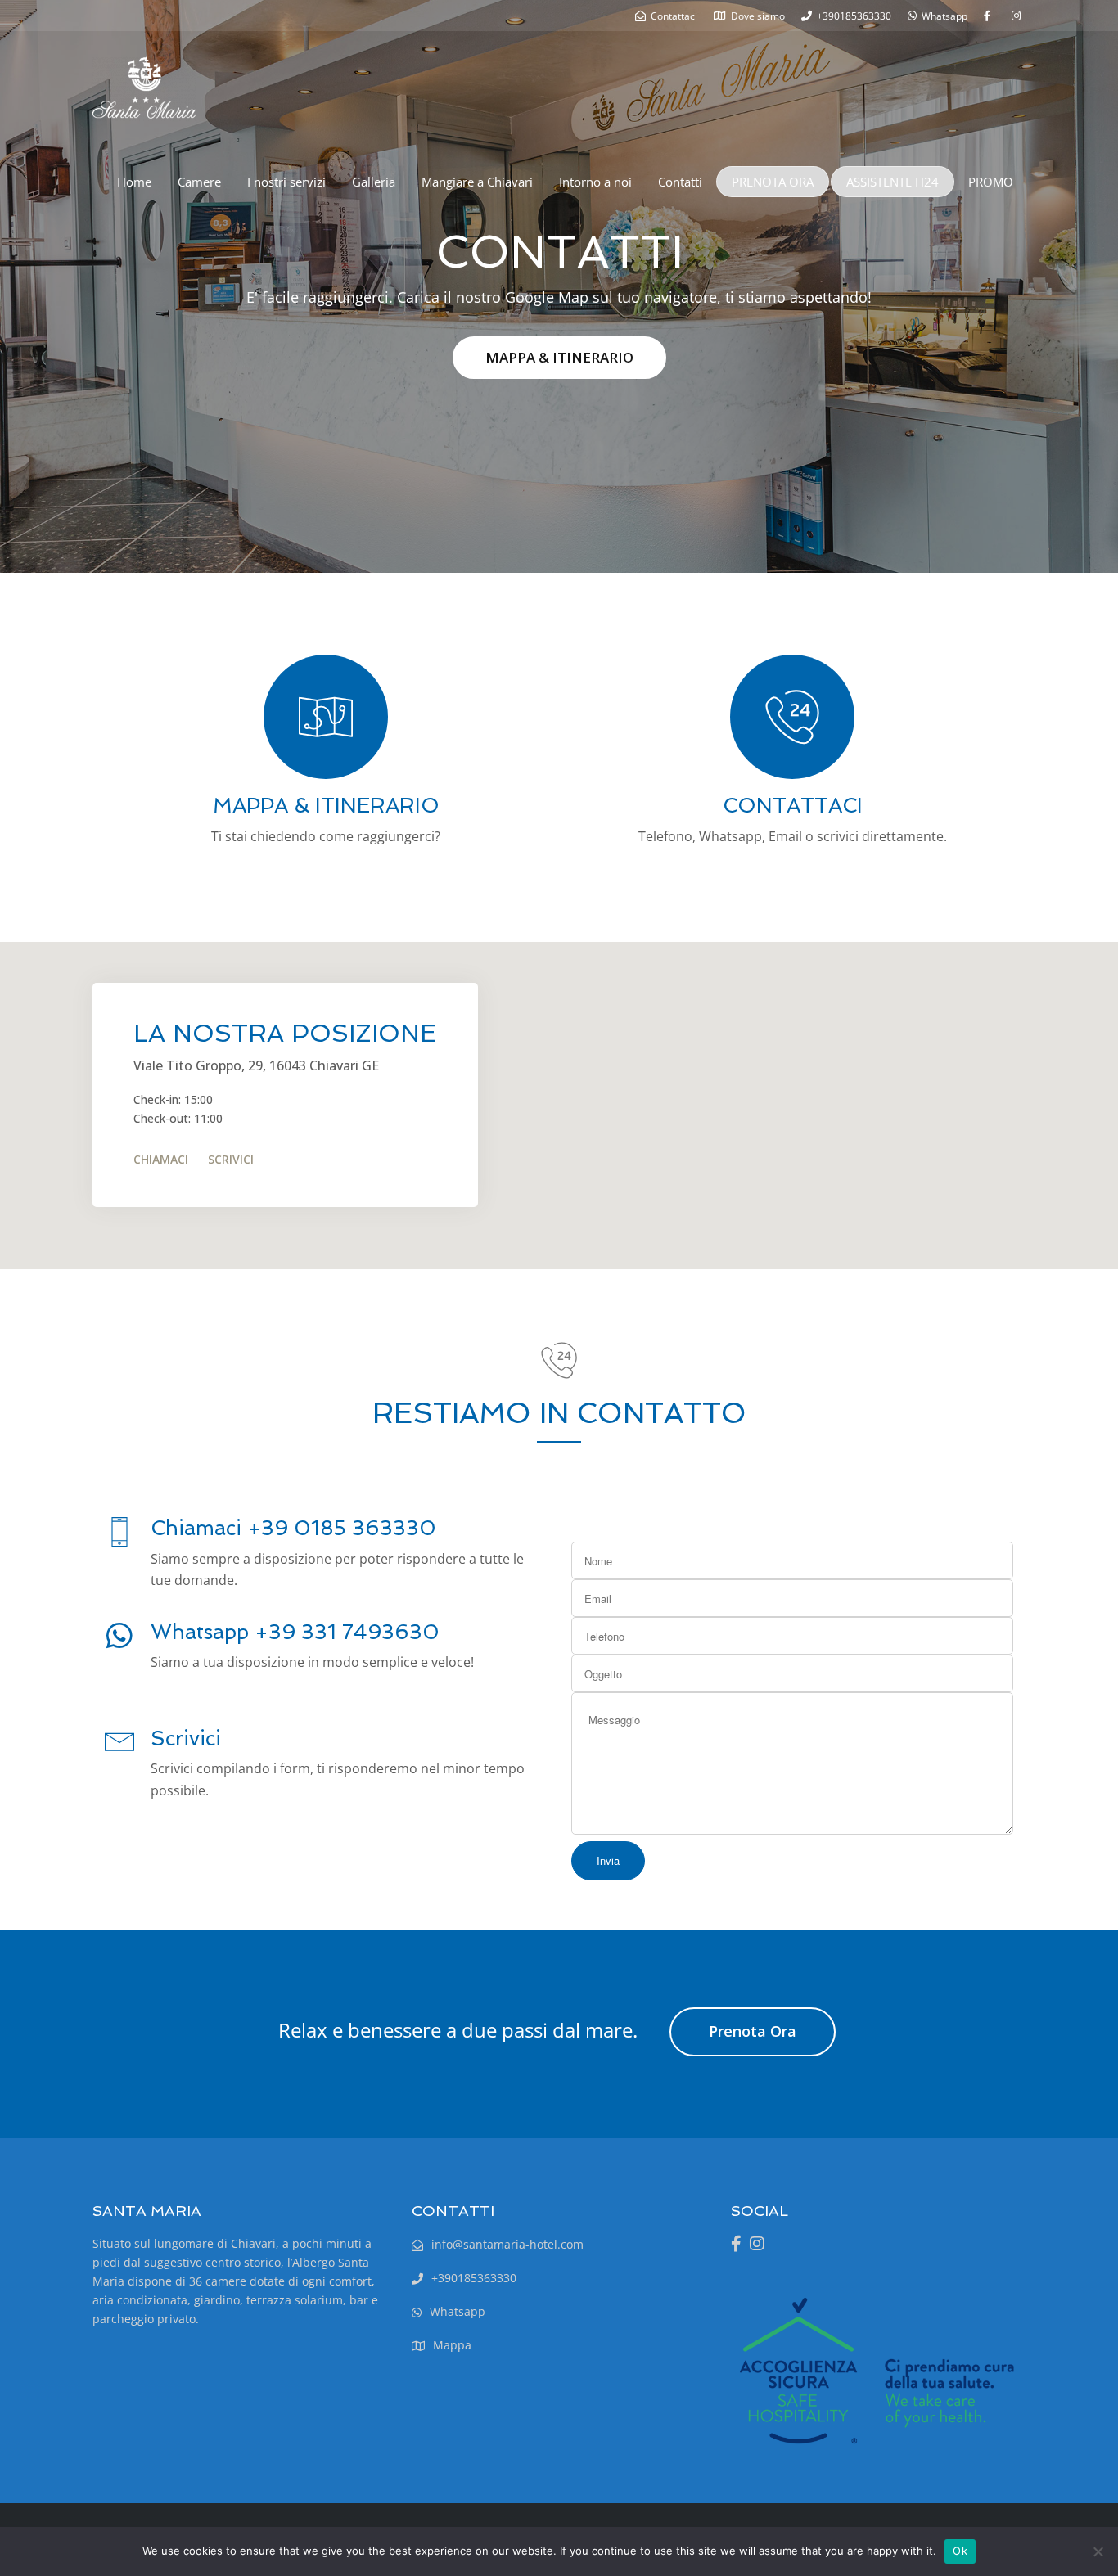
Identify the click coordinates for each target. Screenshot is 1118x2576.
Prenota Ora (753, 2031)
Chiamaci (161, 1159)
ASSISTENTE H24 (893, 182)
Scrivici (231, 1159)
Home (134, 182)
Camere (199, 182)
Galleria (374, 182)
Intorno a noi (595, 182)
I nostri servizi (286, 182)
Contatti (680, 182)
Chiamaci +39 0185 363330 (293, 1528)
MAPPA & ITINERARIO (559, 357)
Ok (960, 2551)
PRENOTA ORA (773, 182)
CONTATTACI (793, 806)
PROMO (991, 182)
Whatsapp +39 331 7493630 (295, 1632)
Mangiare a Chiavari (477, 182)
